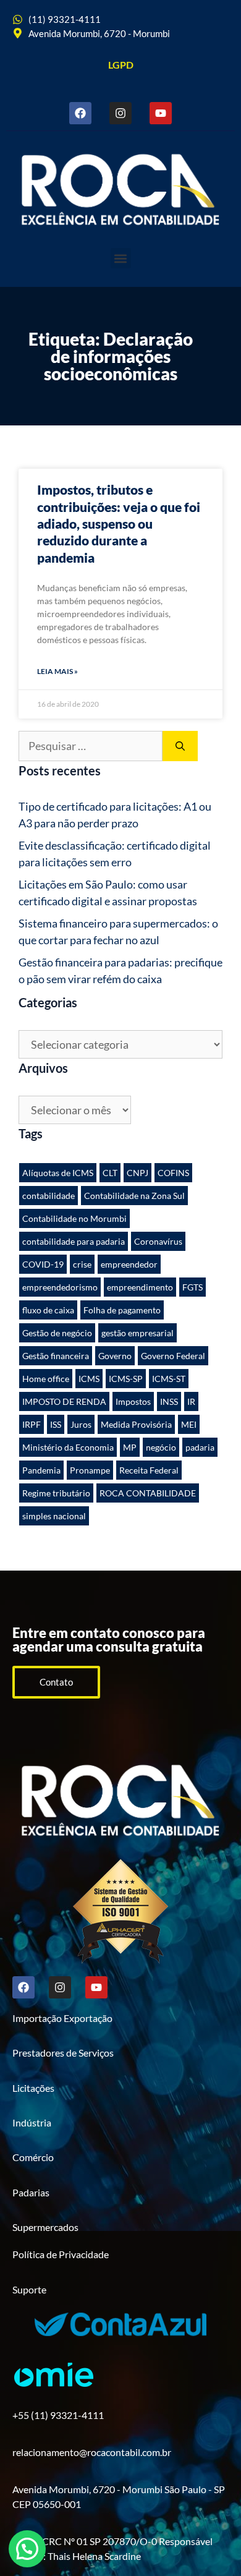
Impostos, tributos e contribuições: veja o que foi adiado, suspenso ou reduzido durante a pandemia (119, 523)
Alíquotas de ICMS (58, 1173)
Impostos (133, 1401)
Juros (81, 1424)
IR (191, 1401)
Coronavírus (158, 1241)
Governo (115, 1356)
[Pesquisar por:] (91, 746)
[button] (121, 258)
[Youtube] (161, 113)
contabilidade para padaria (74, 1241)
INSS (169, 1401)
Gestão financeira (56, 1356)
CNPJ (137, 1173)
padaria (200, 1447)
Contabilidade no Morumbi (74, 1218)
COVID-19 (43, 1264)
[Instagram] (120, 113)
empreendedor (129, 1264)
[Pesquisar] (180, 746)
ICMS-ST (169, 1379)
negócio (161, 1447)
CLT (110, 1173)
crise (82, 1264)
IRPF (32, 1424)
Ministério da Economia (68, 1447)
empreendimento (140, 1287)
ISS (56, 1424)
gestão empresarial (137, 1333)
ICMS (89, 1379)
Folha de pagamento (122, 1310)
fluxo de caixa (48, 1310)
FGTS (192, 1287)
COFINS (173, 1173)
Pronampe (90, 1470)
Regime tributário (56, 1493)
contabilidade (49, 1196)
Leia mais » (57, 671)
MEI (189, 1424)
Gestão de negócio (57, 1333)
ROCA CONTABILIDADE (148, 1493)
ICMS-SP (126, 1379)
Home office (46, 1379)
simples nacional (54, 1516)
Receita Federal (149, 1470)
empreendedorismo (60, 1287)
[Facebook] (80, 113)
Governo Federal (173, 1356)
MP (130, 1447)
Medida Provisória (136, 1424)
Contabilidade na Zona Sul (134, 1196)
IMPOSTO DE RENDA (64, 1401)
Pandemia (41, 1470)
